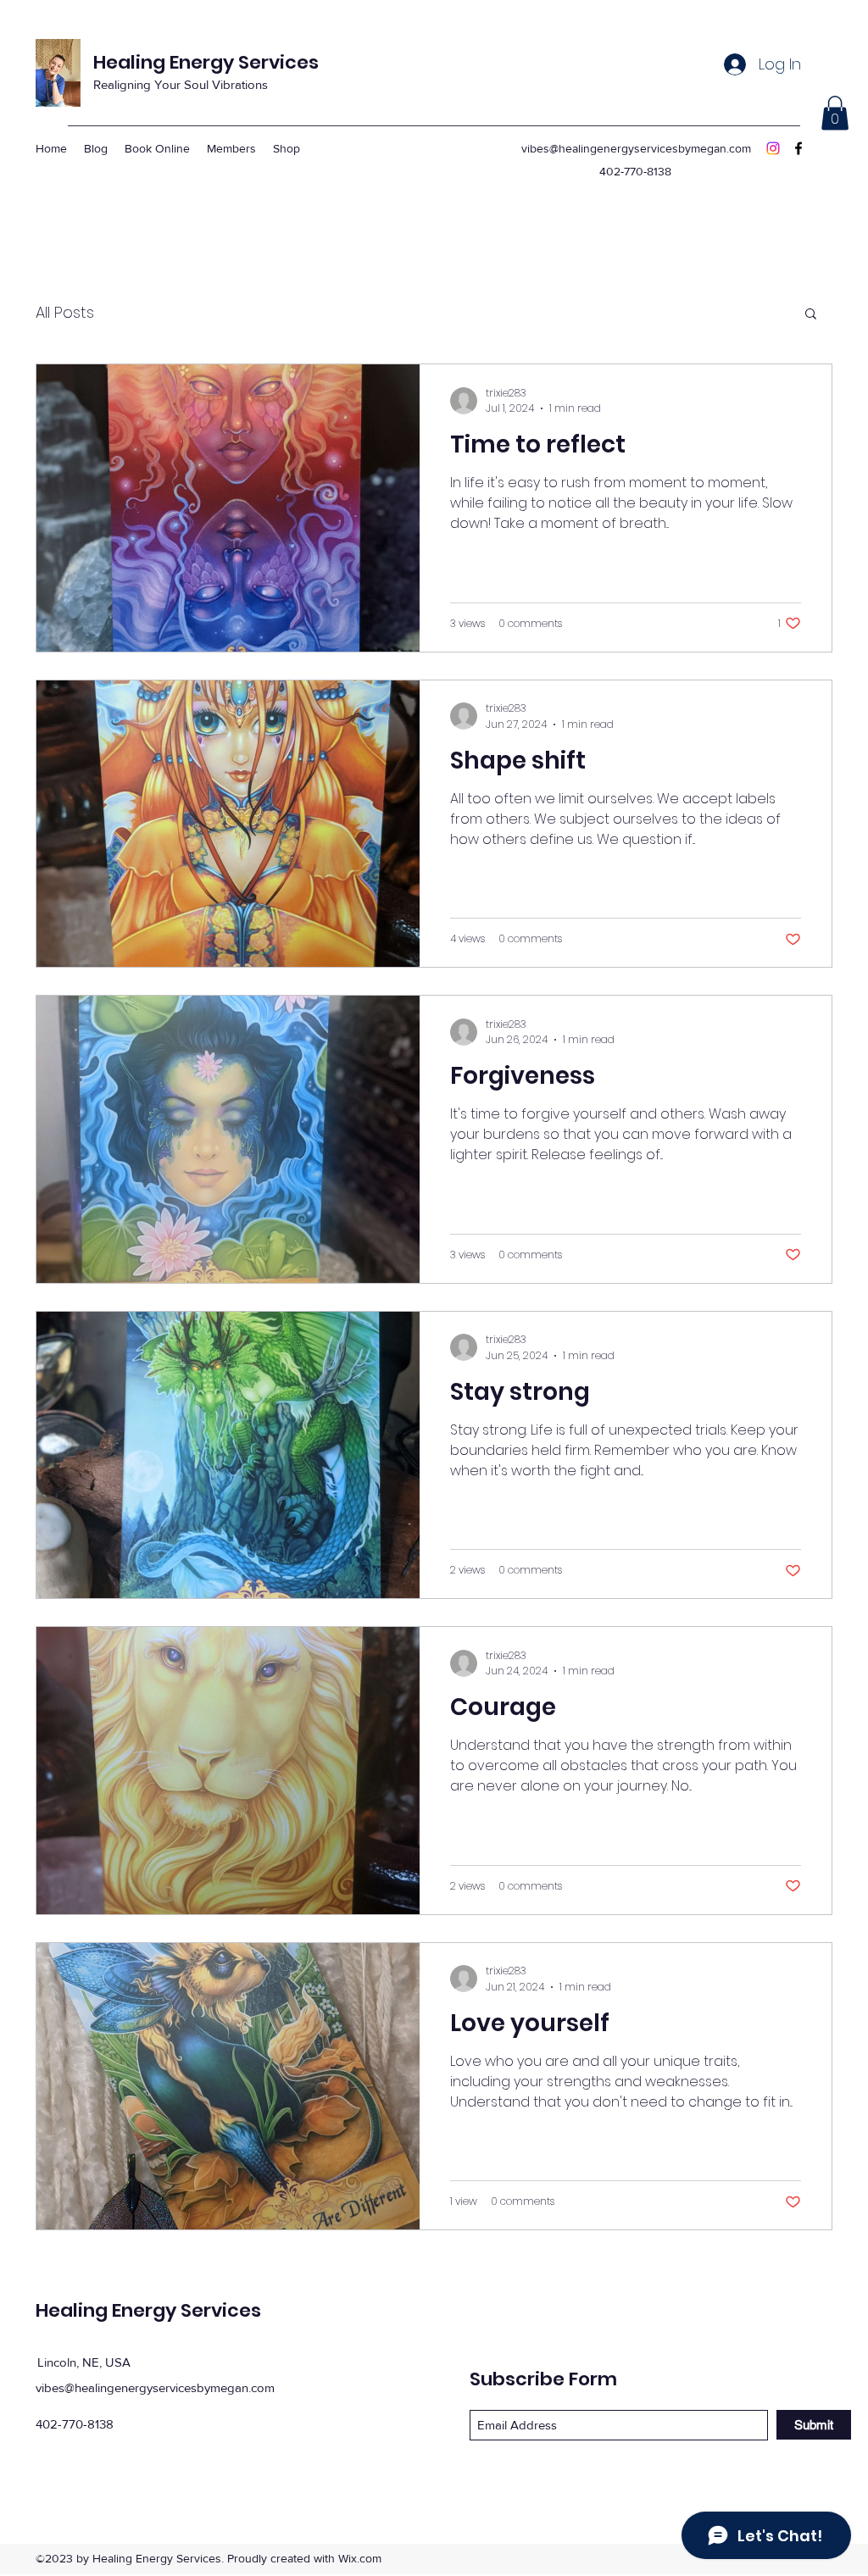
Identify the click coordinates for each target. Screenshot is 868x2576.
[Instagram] (773, 148)
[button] (835, 113)
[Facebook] (798, 148)
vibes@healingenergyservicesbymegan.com (636, 148)
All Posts (65, 312)
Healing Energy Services (206, 62)
